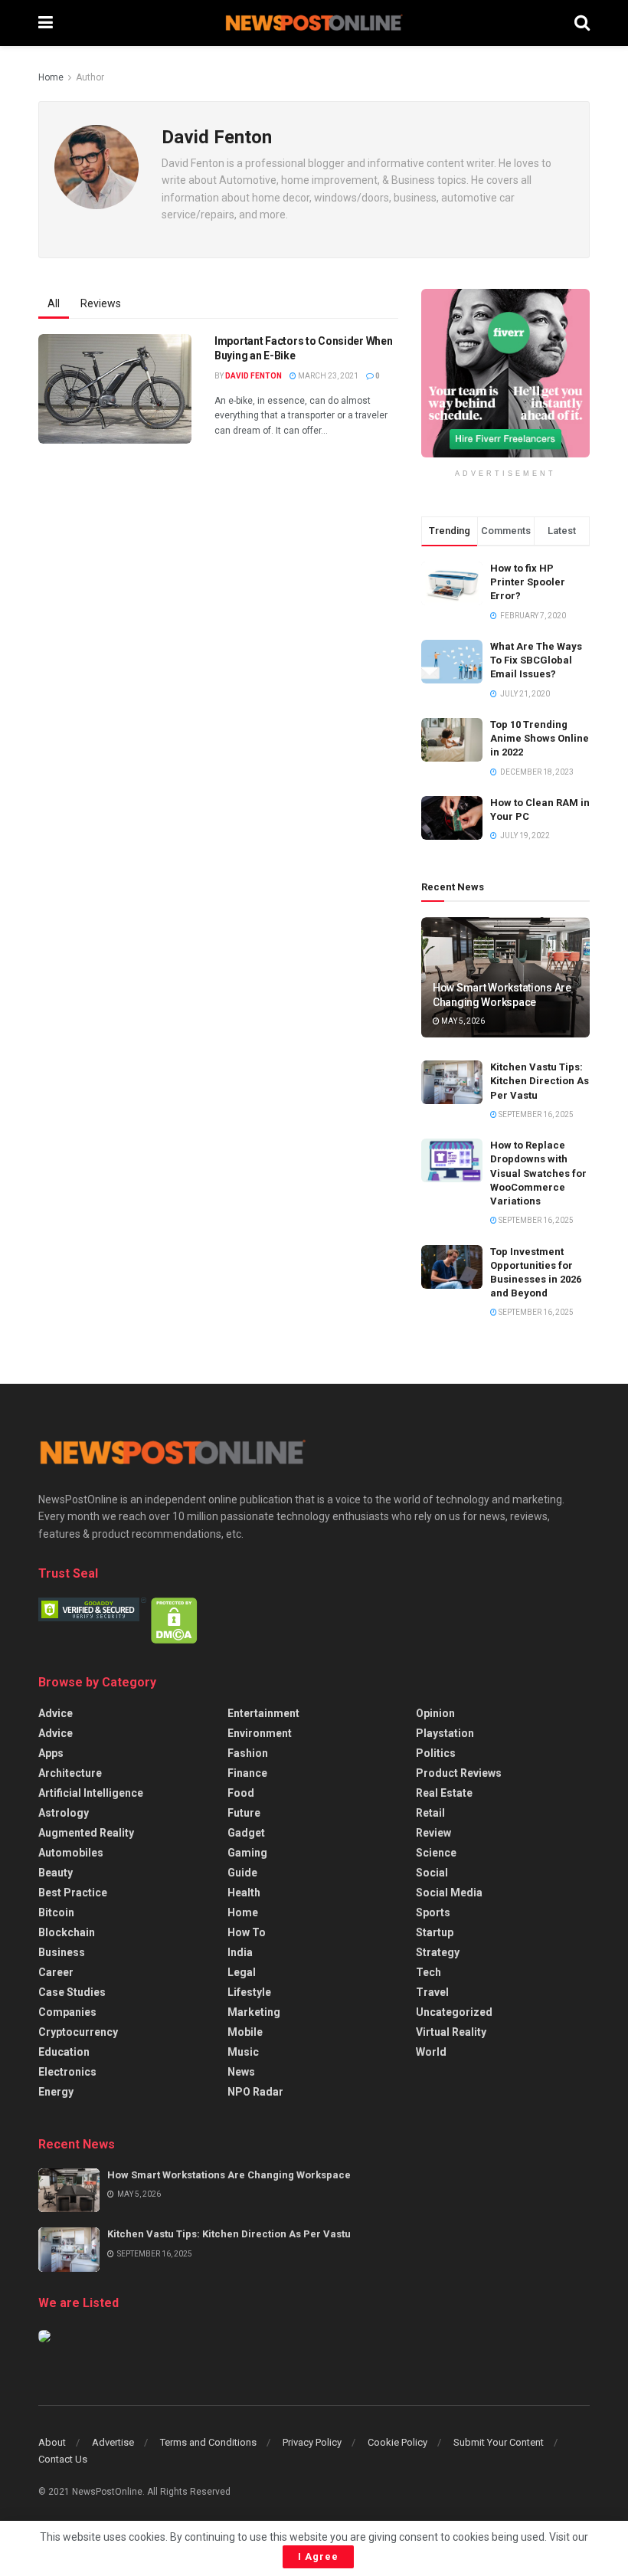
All (54, 303)
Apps (51, 1753)
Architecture (70, 1773)
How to (247, 1932)
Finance (247, 1773)
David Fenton (253, 376)
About (52, 2442)
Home (51, 77)
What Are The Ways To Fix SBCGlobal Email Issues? (536, 660)
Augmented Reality (86, 1833)
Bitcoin (56, 1912)
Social (432, 1873)
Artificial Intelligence (91, 1793)
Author (90, 77)
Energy (56, 2092)
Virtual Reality (451, 2032)
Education (64, 2052)
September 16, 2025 (535, 1114)
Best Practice (73, 1893)
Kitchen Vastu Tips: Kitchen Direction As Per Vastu (540, 1081)
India (240, 1952)
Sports (433, 1912)
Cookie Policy (397, 2442)
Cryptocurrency (78, 2032)
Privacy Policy (312, 2442)
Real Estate (444, 1793)
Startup (435, 1932)
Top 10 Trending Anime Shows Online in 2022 (540, 738)
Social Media (449, 1893)
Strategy (438, 1952)
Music (243, 2052)
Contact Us (63, 2459)
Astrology (64, 1813)
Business (62, 1952)
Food (241, 1793)
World (431, 2052)
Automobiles (71, 1853)
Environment (260, 1733)
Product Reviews (459, 1773)
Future (244, 1813)
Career (56, 1972)
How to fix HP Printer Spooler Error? (528, 582)
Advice (56, 1713)
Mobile (245, 2032)
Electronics (67, 2072)
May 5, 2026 (462, 1021)
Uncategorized (454, 2012)
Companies (67, 2012)
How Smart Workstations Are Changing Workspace (229, 2175)
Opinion (435, 1713)
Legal (242, 1972)
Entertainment (263, 1713)
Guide (242, 1873)
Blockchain (67, 1932)
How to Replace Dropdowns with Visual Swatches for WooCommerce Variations (538, 1173)
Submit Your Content (499, 2442)
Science (436, 1853)
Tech (428, 1972)
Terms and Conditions (208, 2442)
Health (244, 1893)
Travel (432, 1992)
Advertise (113, 2442)
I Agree (318, 2556)
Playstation (445, 1733)
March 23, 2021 (327, 376)
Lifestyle (249, 1992)
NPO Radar (255, 2092)
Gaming (247, 1853)
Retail (430, 1813)
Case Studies (72, 1992)
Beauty (56, 1873)
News (241, 2072)
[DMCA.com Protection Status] (174, 1620)
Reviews (101, 303)
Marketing (254, 2012)
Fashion (248, 1753)
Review (433, 1833)
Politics (436, 1753)
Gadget (246, 1833)
